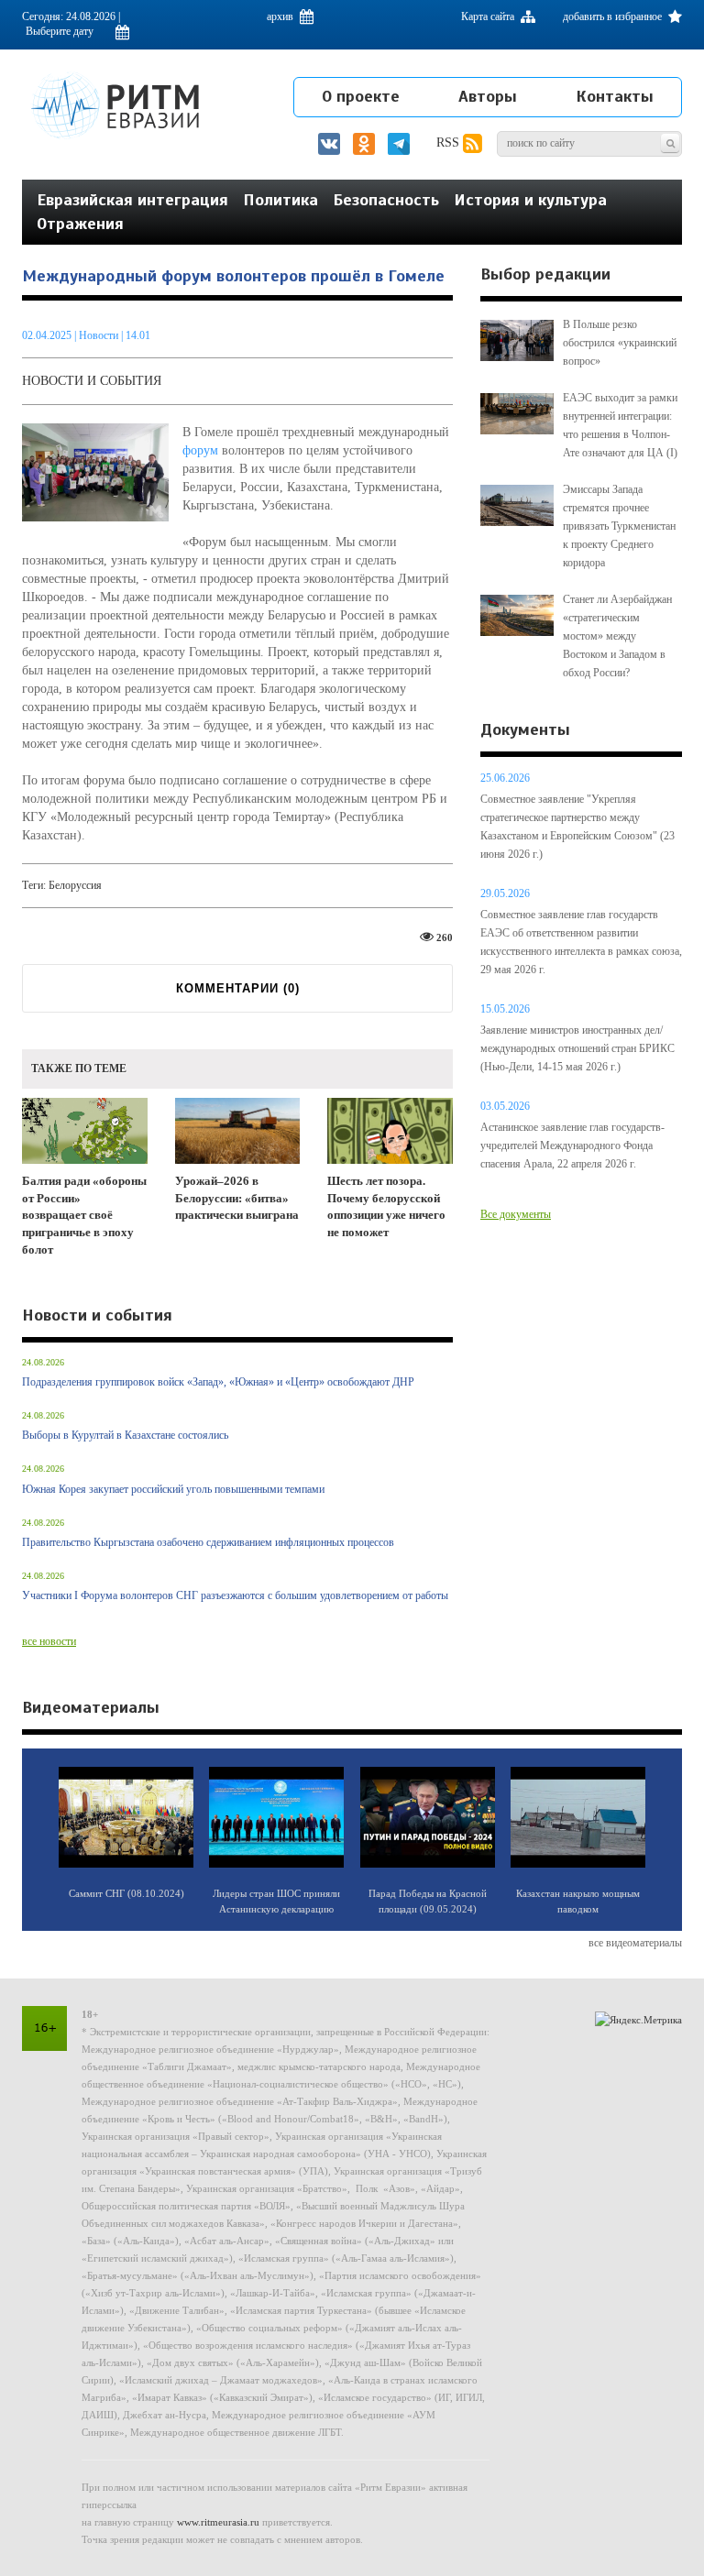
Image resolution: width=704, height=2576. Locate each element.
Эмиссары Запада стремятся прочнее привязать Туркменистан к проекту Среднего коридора (619, 526)
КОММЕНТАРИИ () (238, 988)
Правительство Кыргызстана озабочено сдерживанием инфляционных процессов (208, 1542)
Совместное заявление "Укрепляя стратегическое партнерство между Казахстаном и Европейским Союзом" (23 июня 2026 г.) (577, 827)
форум (200, 450)
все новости (49, 1641)
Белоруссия (75, 885)
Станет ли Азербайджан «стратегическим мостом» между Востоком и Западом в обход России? (617, 636)
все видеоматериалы (635, 1943)
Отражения (80, 224)
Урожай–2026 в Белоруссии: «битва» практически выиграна (237, 1198)
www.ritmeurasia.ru (218, 2522)
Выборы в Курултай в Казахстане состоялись (125, 1435)
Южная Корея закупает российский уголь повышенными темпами (173, 1489)
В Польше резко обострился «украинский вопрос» (620, 343)
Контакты (615, 96)
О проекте (361, 96)
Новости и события (92, 381)
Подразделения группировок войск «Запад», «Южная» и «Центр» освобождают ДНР (218, 1382)
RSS (450, 143)
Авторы (488, 96)
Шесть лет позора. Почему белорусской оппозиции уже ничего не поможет (386, 1206)
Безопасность (386, 200)
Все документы (516, 1214)
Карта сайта (489, 16)
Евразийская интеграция (132, 200)
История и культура (530, 200)
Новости (100, 335)
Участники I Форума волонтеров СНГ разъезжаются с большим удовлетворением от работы (235, 1595)
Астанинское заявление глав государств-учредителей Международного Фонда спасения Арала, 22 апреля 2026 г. (572, 1145)
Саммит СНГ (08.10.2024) (126, 1893)
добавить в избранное (614, 16)
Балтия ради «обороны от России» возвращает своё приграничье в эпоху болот (84, 1215)
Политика (280, 200)
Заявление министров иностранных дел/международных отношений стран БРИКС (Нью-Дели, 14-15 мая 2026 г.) (577, 1048)
